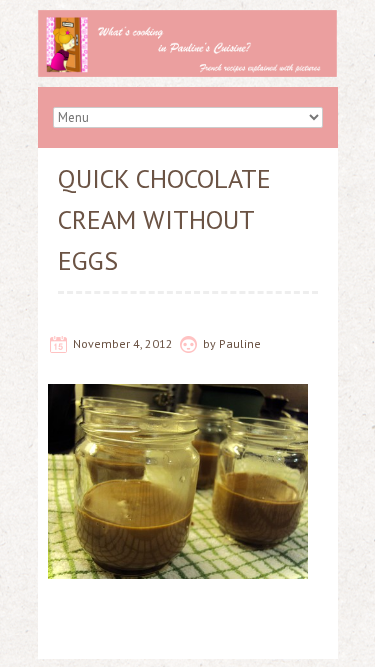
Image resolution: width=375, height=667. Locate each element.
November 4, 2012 (123, 343)
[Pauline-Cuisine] (188, 20)
